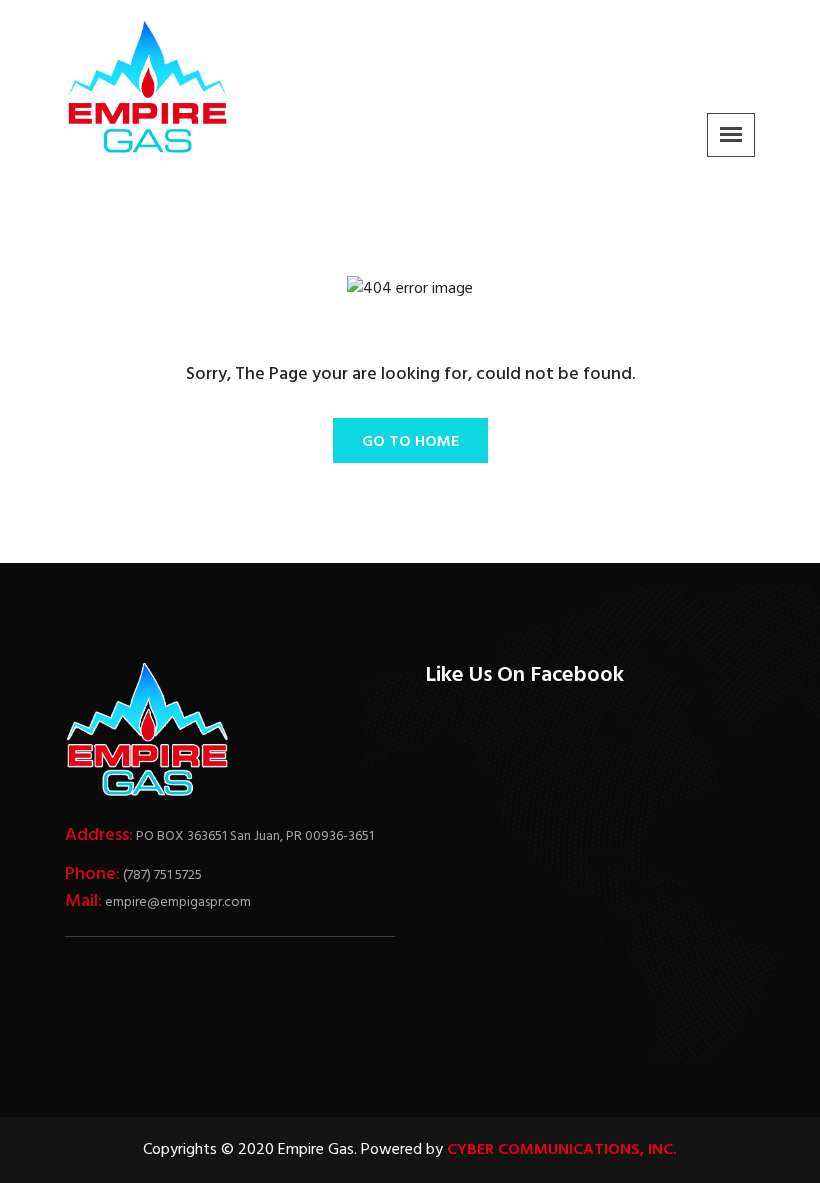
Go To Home (410, 442)
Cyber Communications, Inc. (562, 1150)
